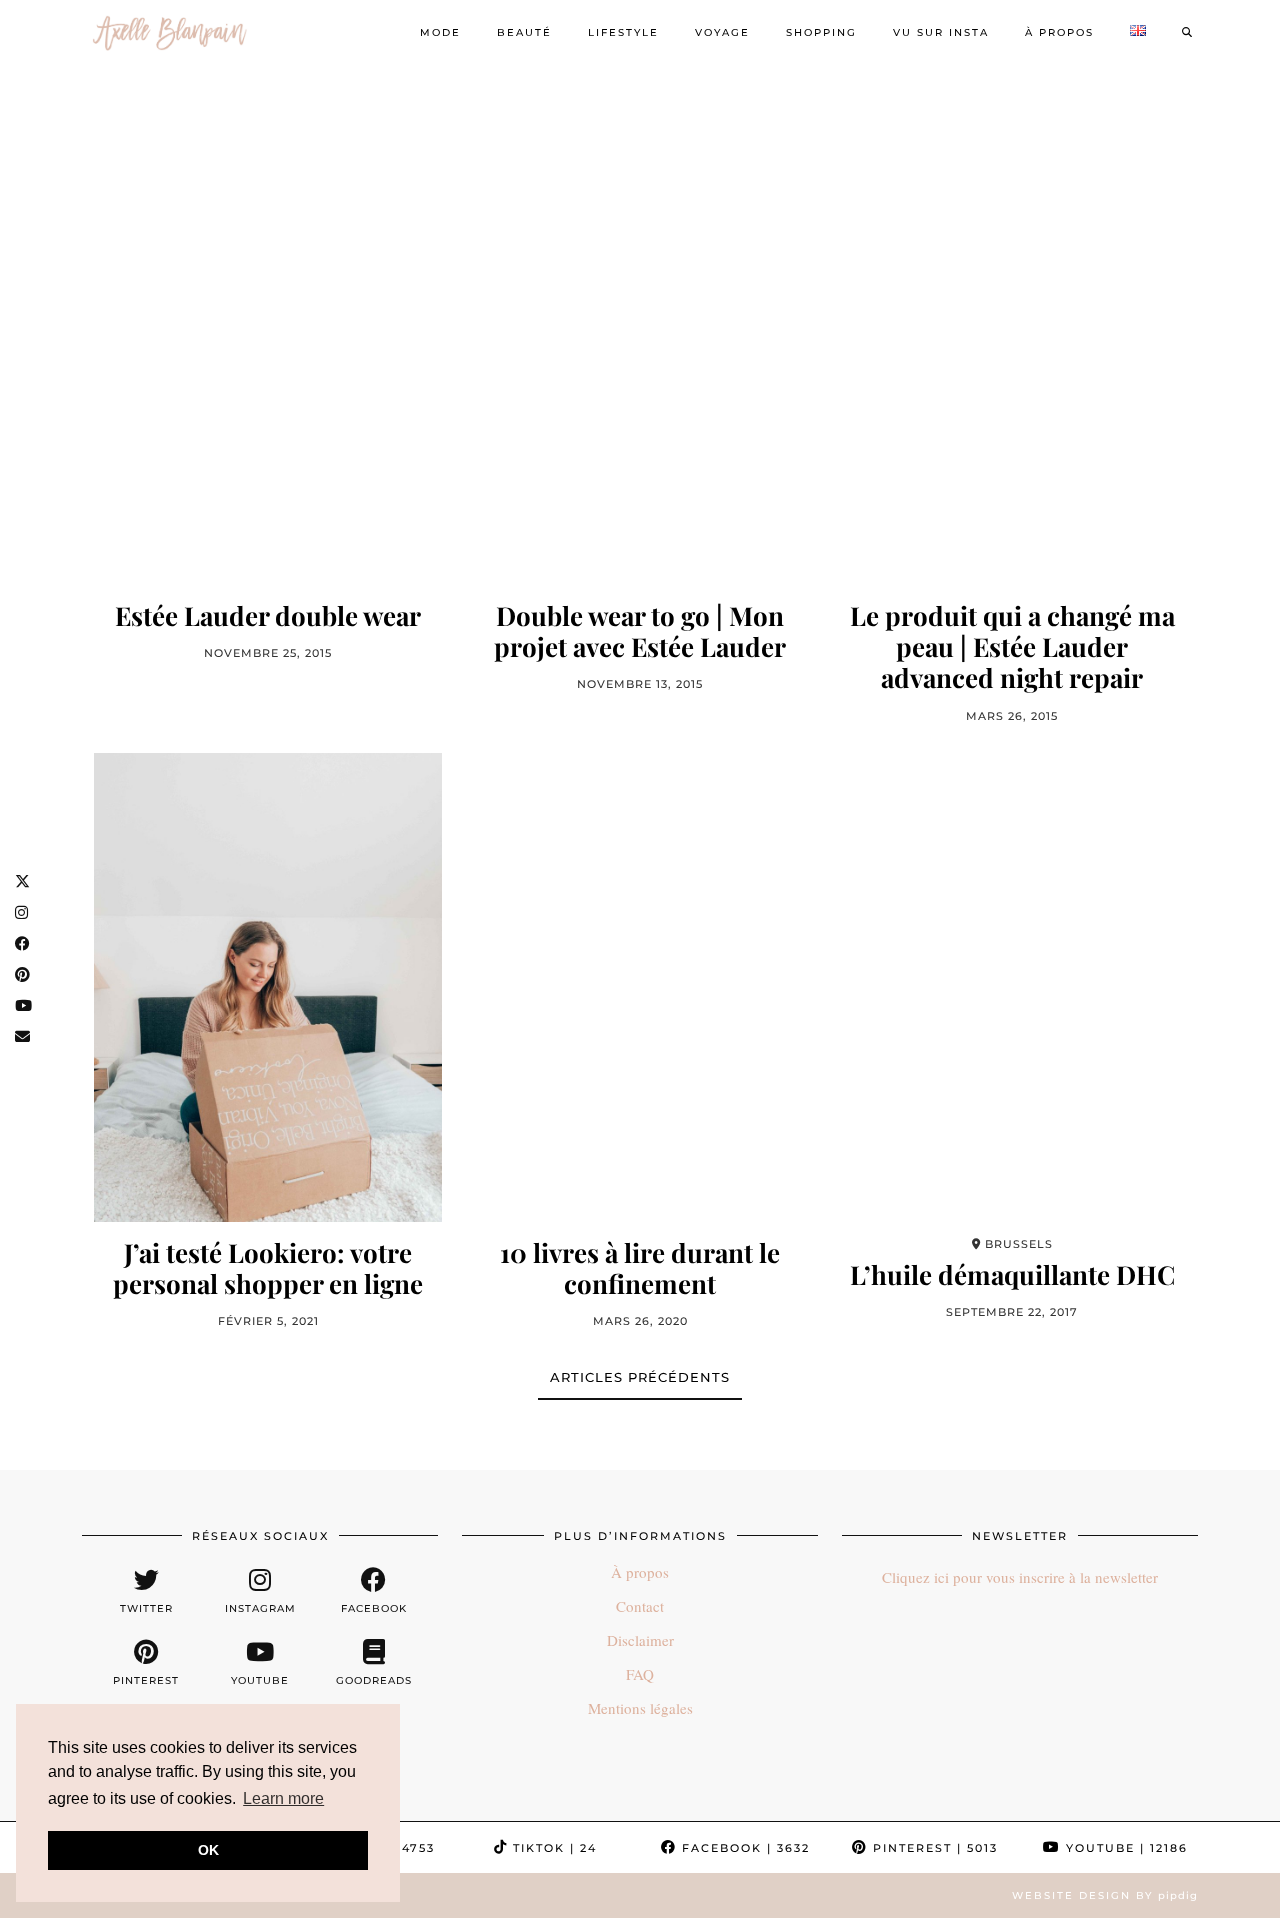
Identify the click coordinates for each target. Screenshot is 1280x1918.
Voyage (722, 32)
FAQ (640, 1674)
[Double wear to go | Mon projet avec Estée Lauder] (640, 350)
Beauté (524, 32)
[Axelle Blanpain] (170, 33)
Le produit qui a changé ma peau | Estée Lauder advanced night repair (1012, 647)
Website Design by (1105, 1895)
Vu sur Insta (941, 32)
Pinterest (933, 1848)
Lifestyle (623, 32)
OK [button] (208, 1850)
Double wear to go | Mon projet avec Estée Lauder (640, 631)
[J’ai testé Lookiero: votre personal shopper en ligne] (268, 987)
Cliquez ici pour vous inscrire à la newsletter (1020, 1577)
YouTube (1124, 1848)
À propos (1059, 32)
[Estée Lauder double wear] (268, 350)
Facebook (743, 1848)
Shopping (821, 32)
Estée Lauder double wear (268, 615)
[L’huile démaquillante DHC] (1012, 987)
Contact (640, 1606)
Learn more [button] (283, 1798)
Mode (440, 32)
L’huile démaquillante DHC (1012, 1274)
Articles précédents (640, 1377)
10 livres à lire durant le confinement (640, 1268)
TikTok (552, 1848)
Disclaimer (640, 1640)
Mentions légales (640, 1708)
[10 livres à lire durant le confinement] (640, 987)
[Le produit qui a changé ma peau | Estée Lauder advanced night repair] (1012, 350)
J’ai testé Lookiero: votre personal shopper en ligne (268, 1268)
